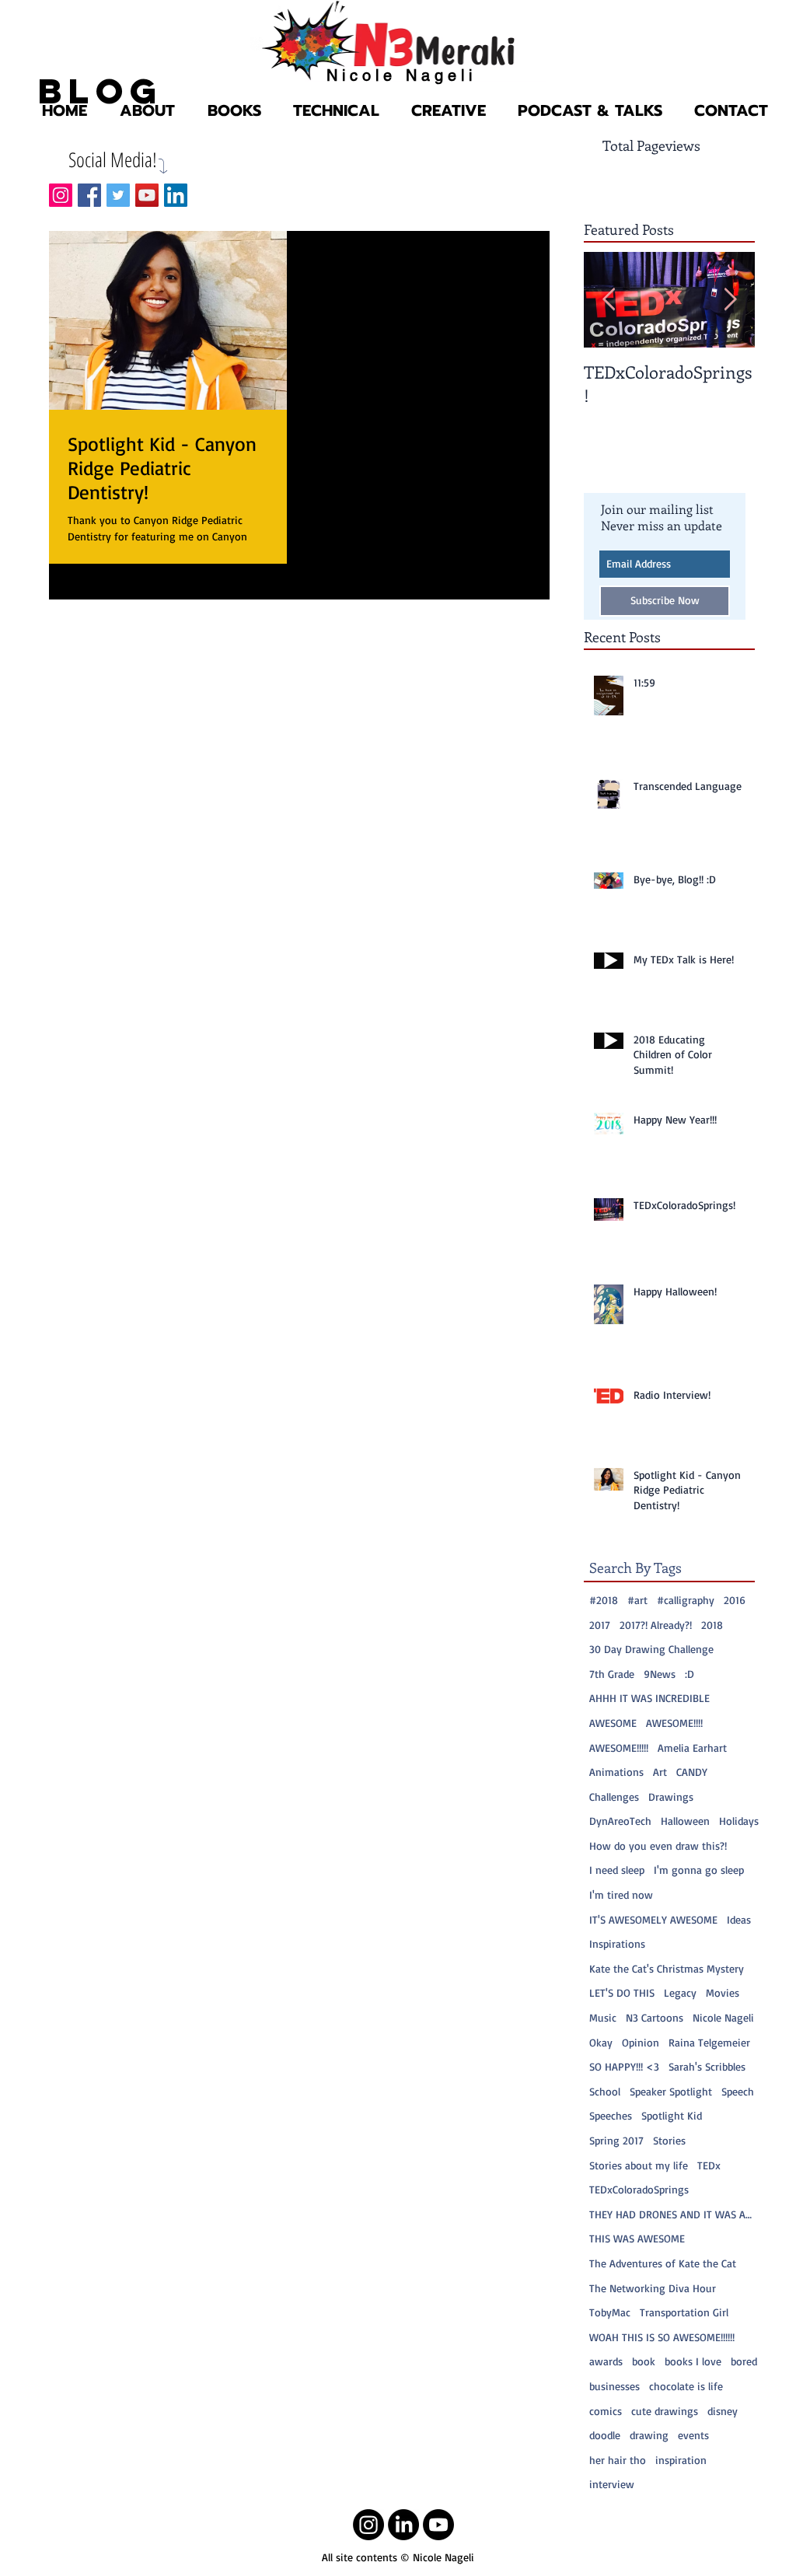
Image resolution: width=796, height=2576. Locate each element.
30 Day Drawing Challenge (651, 1649)
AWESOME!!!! (674, 1723)
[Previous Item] (609, 300)
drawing (649, 2435)
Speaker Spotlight (671, 2091)
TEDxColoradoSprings (639, 2189)
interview (612, 2484)
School (605, 2091)
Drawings (671, 1797)
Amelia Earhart (692, 1748)
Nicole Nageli (723, 2017)
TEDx (709, 2165)
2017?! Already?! (656, 1625)
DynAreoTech (620, 1821)
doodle (605, 2435)
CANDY (692, 1772)
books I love (693, 2361)
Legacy (680, 1992)
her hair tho (618, 2460)
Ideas (739, 1919)
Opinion (641, 2042)
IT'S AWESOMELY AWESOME (653, 1919)
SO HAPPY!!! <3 (624, 2066)
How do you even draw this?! (658, 1845)
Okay (601, 2042)
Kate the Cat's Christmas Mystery (667, 1968)
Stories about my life (639, 2165)
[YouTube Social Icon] (147, 195)
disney (723, 2411)
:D (690, 1674)
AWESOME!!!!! (619, 1748)
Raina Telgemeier (709, 2042)
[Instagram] (368, 2525)
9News (660, 1674)
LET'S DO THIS (622, 1992)
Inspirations (617, 1943)
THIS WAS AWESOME (637, 2238)
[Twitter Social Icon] (118, 195)
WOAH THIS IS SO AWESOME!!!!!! (662, 2337)
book (644, 2361)
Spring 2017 (616, 2140)
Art (660, 1772)
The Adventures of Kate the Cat (663, 2263)
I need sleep (617, 1870)
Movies (723, 1992)
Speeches (611, 2115)
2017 (600, 1625)
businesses (614, 2386)
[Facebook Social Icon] (89, 195)
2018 (712, 1625)
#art (637, 1600)
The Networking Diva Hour (653, 2288)
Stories (669, 2140)
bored (744, 2361)
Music (603, 2017)
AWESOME (613, 1723)
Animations (616, 1772)
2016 (735, 1600)
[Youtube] (438, 2525)
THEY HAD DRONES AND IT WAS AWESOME (675, 2214)
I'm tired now (621, 1894)
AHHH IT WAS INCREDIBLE (649, 1698)
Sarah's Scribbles (707, 2066)
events (693, 2435)
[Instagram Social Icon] (61, 195)
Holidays (739, 1821)
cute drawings (665, 2411)
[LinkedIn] (403, 2525)
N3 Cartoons (655, 2017)
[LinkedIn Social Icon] (176, 195)
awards (606, 2361)
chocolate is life (686, 2386)
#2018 (604, 1600)
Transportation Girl (684, 2312)
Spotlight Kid (672, 2115)
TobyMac (610, 2312)
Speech (738, 2091)
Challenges (614, 1797)
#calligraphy (686, 1600)
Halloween (685, 1821)
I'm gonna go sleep (699, 1870)
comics (606, 2411)
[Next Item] (730, 300)
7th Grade (612, 1674)
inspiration (681, 2460)
